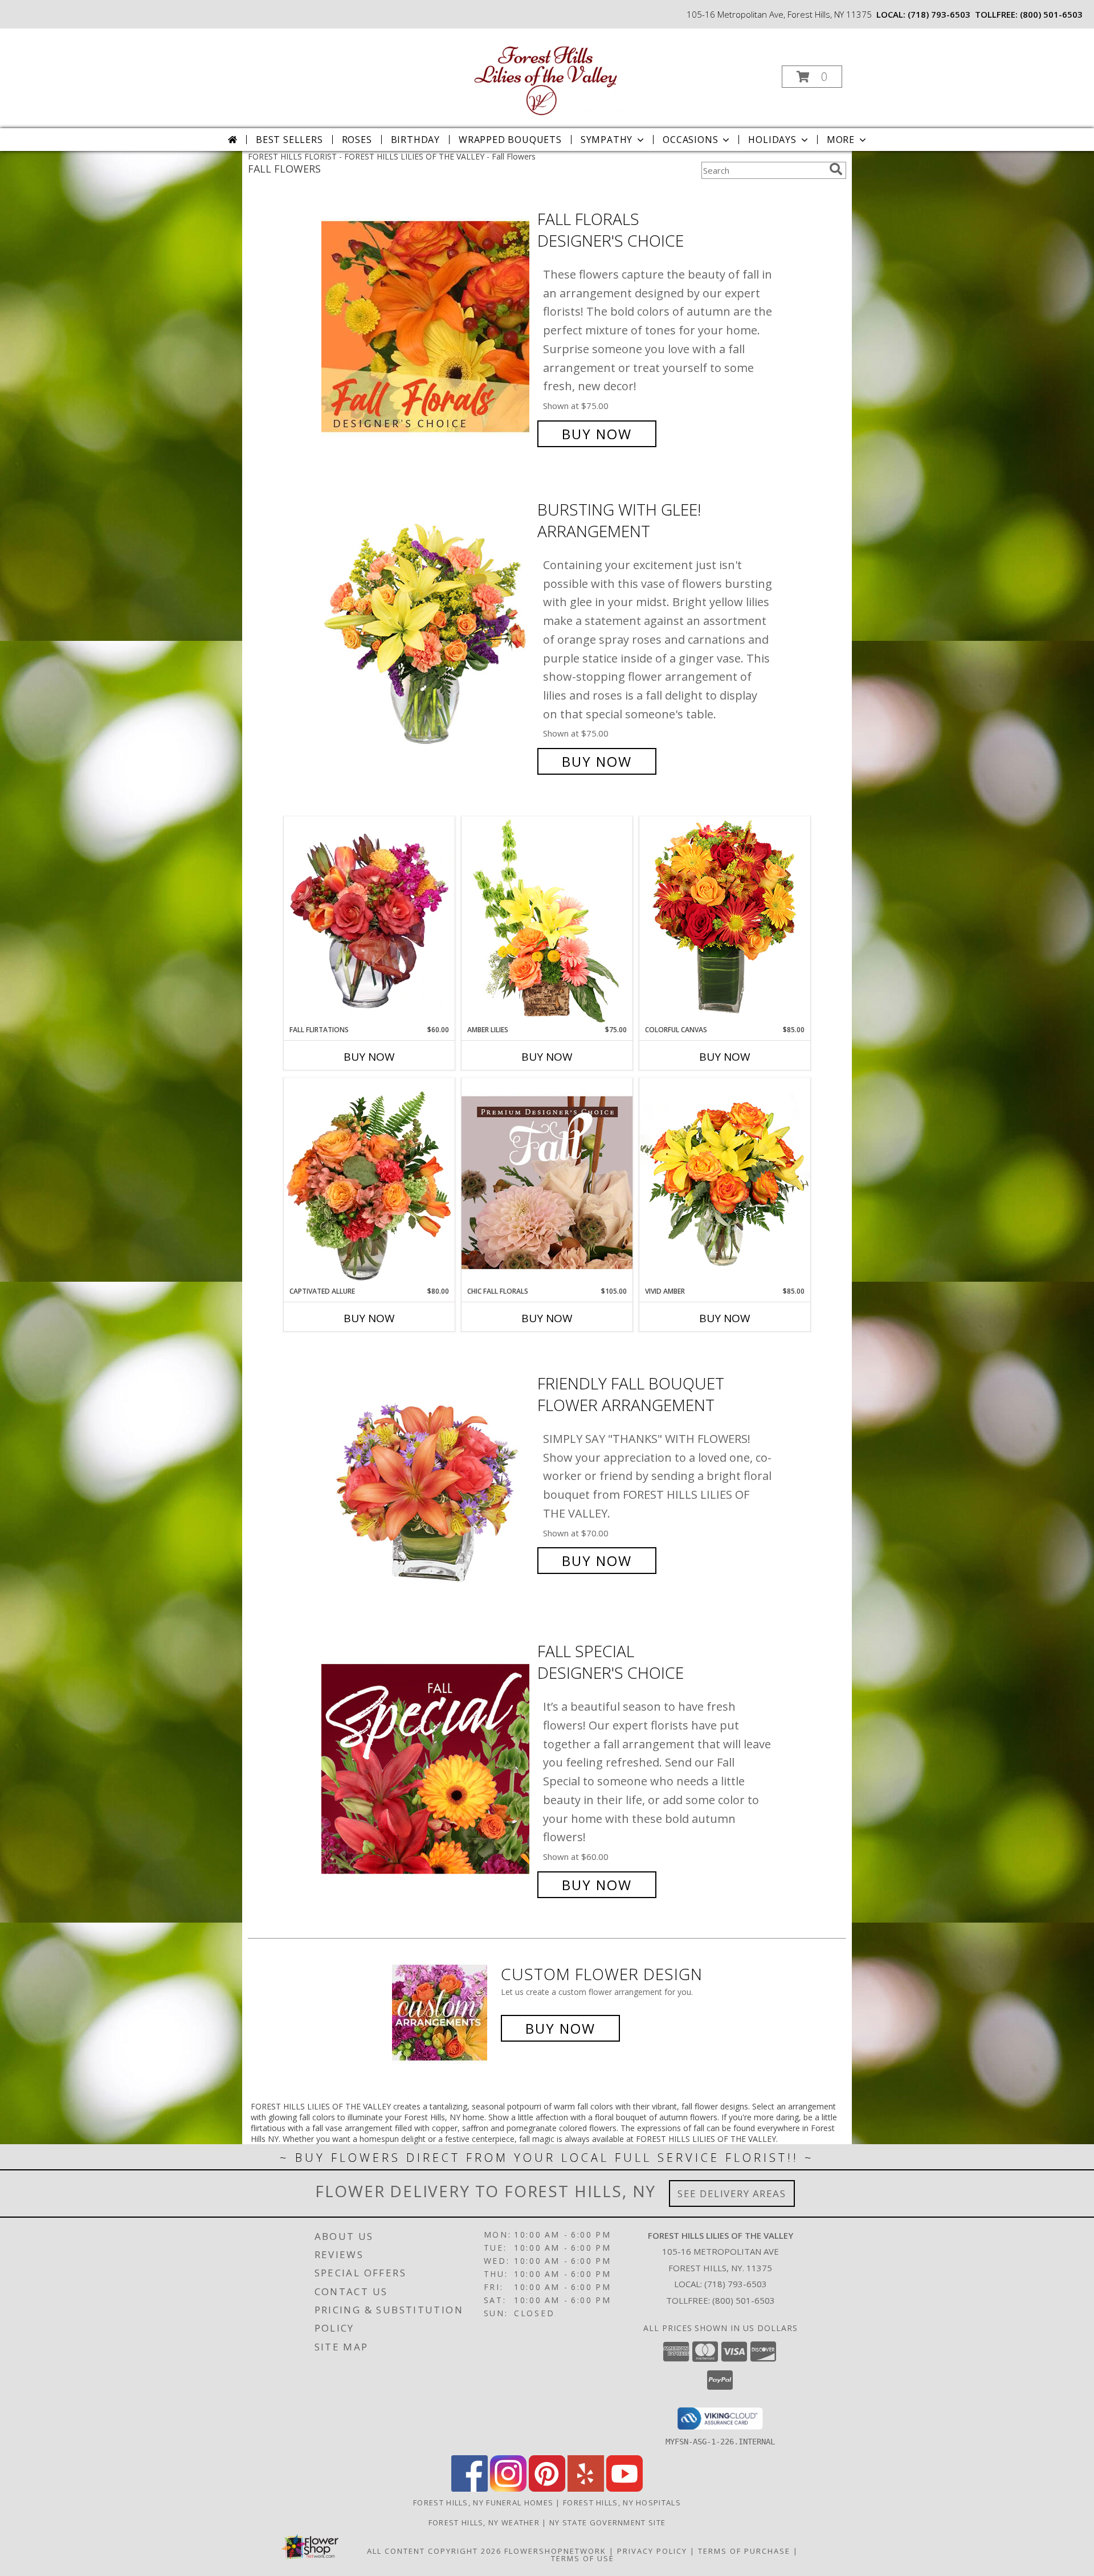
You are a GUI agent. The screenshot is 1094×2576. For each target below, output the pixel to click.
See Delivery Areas (732, 2193)
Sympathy (607, 140)
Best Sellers (289, 140)
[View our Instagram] (508, 2489)
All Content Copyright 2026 (434, 2551)
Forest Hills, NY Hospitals (622, 2503)
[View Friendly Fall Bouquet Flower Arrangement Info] (426, 1472)
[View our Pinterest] (547, 2489)
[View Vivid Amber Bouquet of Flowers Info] (725, 1182)
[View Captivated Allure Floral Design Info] (369, 1182)
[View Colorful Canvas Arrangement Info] (725, 920)
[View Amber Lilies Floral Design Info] (547, 921)
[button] (812, 77)
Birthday (415, 140)
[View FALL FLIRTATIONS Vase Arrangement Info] (369, 921)
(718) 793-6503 (939, 14)
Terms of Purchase (744, 2551)
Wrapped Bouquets (510, 140)
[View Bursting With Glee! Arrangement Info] (426, 635)
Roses (357, 140)
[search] (836, 169)
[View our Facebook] (470, 2489)
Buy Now (597, 434)
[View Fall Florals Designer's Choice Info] (426, 327)
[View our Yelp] (586, 2489)
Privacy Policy (652, 2551)
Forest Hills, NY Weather (484, 2522)
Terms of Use (583, 2558)
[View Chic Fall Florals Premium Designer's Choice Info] (547, 1182)
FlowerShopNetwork (555, 2551)
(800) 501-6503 (1051, 14)
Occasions (690, 140)
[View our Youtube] (624, 2489)
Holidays (772, 140)
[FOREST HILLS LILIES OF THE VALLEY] (546, 73)
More (841, 140)
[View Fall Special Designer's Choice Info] (426, 1768)
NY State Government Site (607, 2522)
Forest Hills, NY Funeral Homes (483, 2503)
